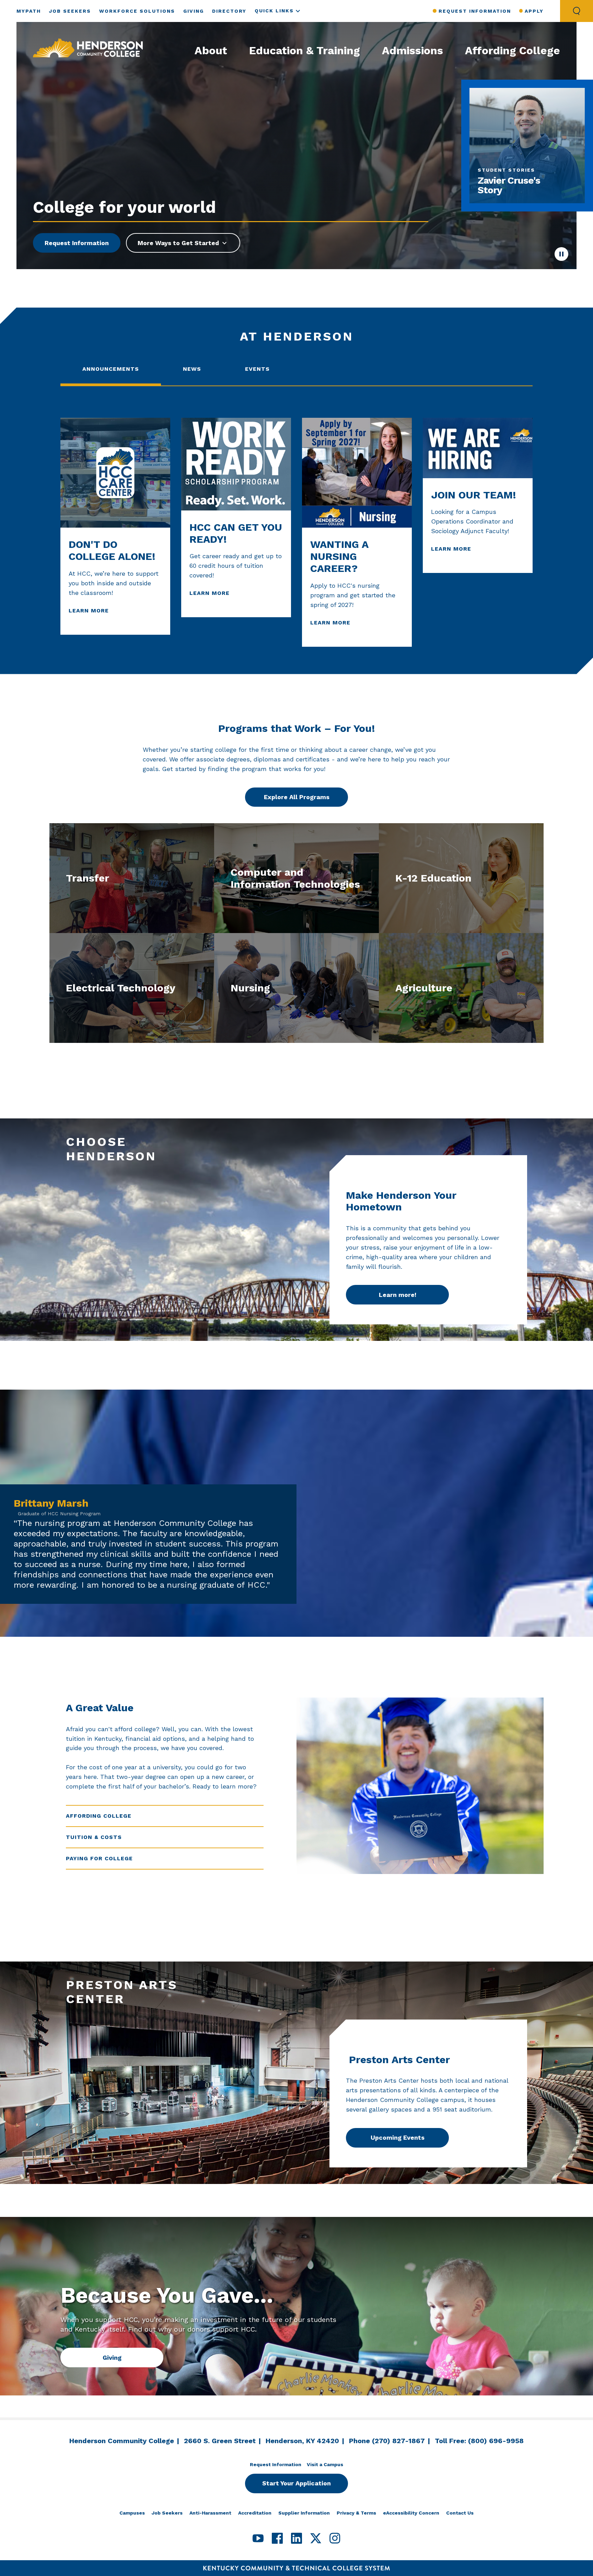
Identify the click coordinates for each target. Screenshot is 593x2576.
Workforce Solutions (137, 11)
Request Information (475, 11)
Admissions (412, 50)
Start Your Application (296, 2483)
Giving (194, 11)
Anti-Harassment (210, 2513)
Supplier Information (304, 2513)
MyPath (29, 11)
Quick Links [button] (274, 11)
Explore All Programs (297, 797)
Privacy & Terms (356, 2513)
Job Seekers (70, 11)
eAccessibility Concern (411, 2513)
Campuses (132, 2513)
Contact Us (460, 2513)
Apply (534, 11)
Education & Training (305, 50)
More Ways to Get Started (178, 243)
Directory (229, 11)
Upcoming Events (398, 2137)
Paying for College (99, 1858)
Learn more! (398, 1295)
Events (257, 369)
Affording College (513, 50)
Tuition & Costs (94, 1837)
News (192, 369)
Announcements (111, 369)
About (211, 50)
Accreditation (255, 2513)
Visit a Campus (325, 2464)
